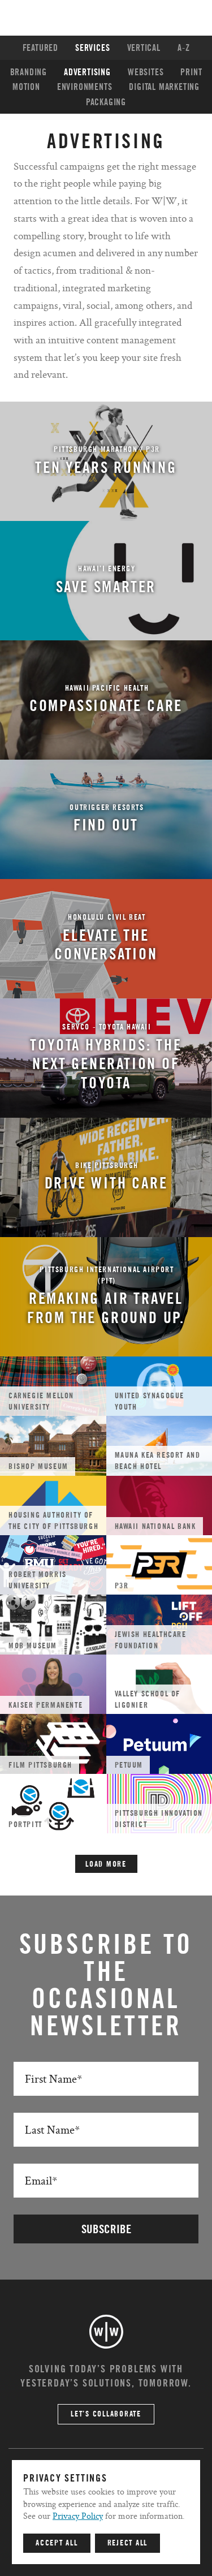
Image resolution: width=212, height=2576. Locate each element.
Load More (106, 1864)
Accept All (57, 2543)
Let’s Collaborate (106, 2414)
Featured (40, 48)
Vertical (144, 48)
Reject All (128, 2543)
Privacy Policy (78, 2516)
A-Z (183, 48)
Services (92, 48)
